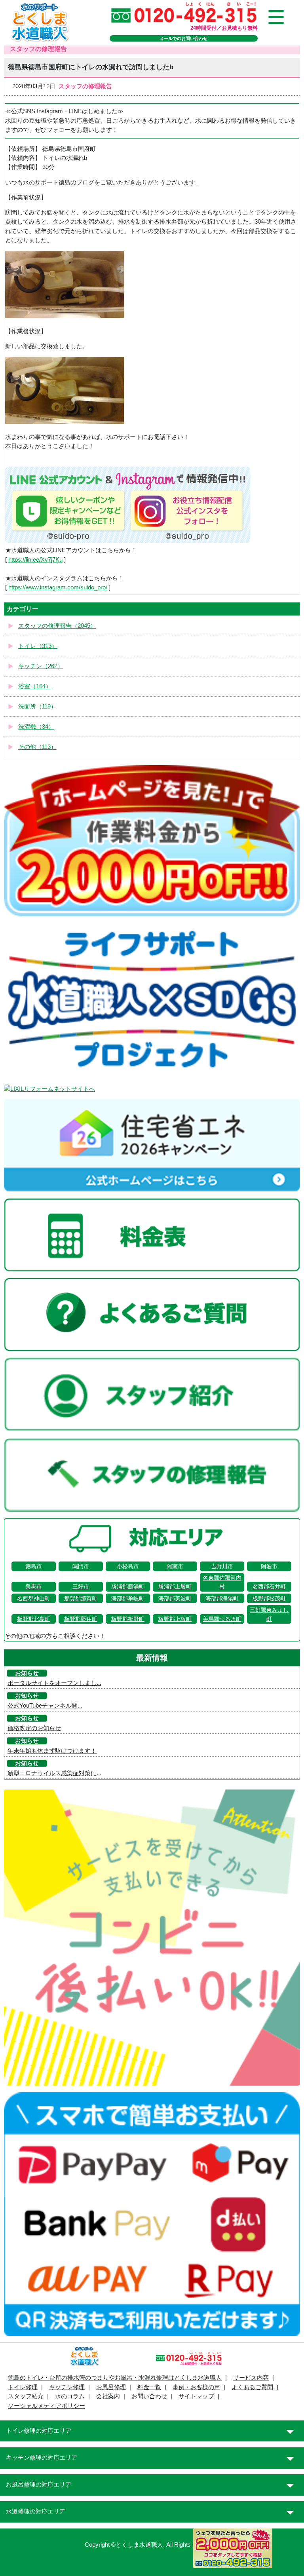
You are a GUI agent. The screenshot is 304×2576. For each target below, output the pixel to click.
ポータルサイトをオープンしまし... (54, 1683)
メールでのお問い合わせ (183, 38)
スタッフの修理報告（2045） (57, 626)
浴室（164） (35, 686)
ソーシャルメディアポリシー (47, 2406)
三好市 (81, 1586)
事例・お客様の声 (196, 2387)
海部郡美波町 (175, 1598)
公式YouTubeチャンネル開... (45, 1706)
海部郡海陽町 (222, 1598)
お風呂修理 (111, 2387)
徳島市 (34, 1566)
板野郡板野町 (128, 1619)
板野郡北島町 (34, 1619)
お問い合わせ (149, 2396)
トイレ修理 (23, 2387)
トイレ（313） (38, 646)
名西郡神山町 (34, 1598)
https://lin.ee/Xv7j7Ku (35, 560)
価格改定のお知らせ (34, 1728)
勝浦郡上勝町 (175, 1586)
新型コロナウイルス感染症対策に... (54, 1773)
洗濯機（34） (36, 727)
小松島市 (128, 1566)
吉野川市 (222, 1566)
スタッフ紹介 (26, 2396)
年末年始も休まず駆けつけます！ (52, 1751)
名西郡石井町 (269, 1586)
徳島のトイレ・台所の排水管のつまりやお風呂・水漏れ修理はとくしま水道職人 (115, 2378)
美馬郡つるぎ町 (222, 1619)
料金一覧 (149, 2387)
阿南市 (175, 1566)
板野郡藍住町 (81, 1619)
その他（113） (37, 747)
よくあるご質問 (252, 2387)
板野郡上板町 (175, 1619)
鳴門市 (81, 1566)
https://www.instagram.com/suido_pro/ (58, 587)
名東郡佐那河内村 (222, 1582)
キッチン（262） (41, 666)
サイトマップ (196, 2396)
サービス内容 (251, 2378)
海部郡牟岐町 (128, 1598)
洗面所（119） (37, 707)
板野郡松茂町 (269, 1598)
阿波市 (269, 1566)
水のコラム (70, 2396)
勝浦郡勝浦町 (128, 1586)
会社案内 (108, 2396)
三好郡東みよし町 (269, 1614)
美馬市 (34, 1586)
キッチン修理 (67, 2387)
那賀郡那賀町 (81, 1598)
